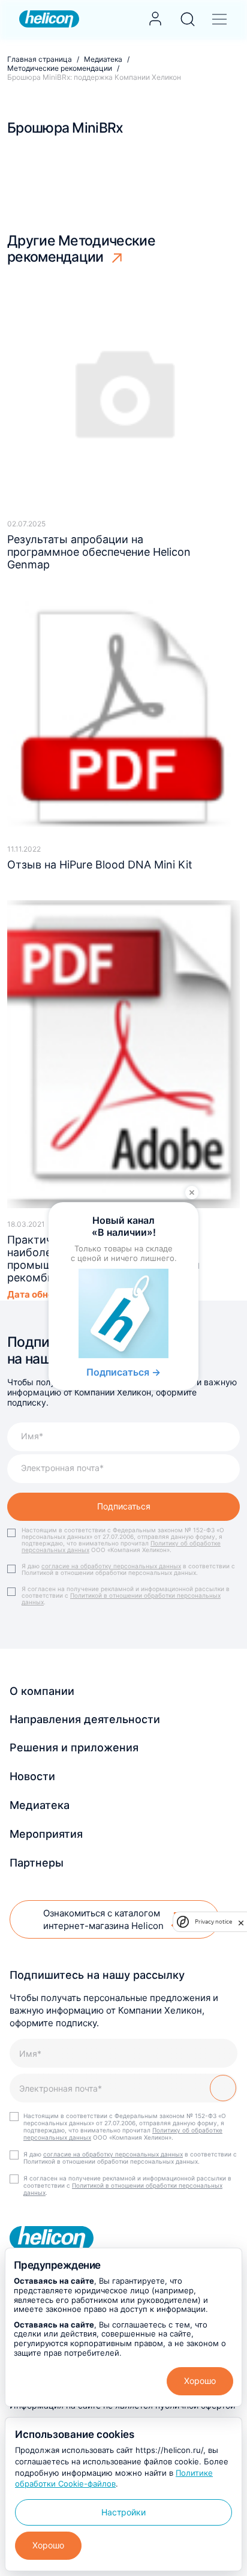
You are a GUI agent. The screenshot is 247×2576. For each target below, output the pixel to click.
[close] (241, 1922)
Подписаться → (123, 1372)
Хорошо (200, 2381)
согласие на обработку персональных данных (111, 1566)
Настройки (123, 2512)
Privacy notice (213, 1921)
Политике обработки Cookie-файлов (114, 2478)
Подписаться (124, 1506)
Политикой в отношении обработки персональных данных (121, 1599)
